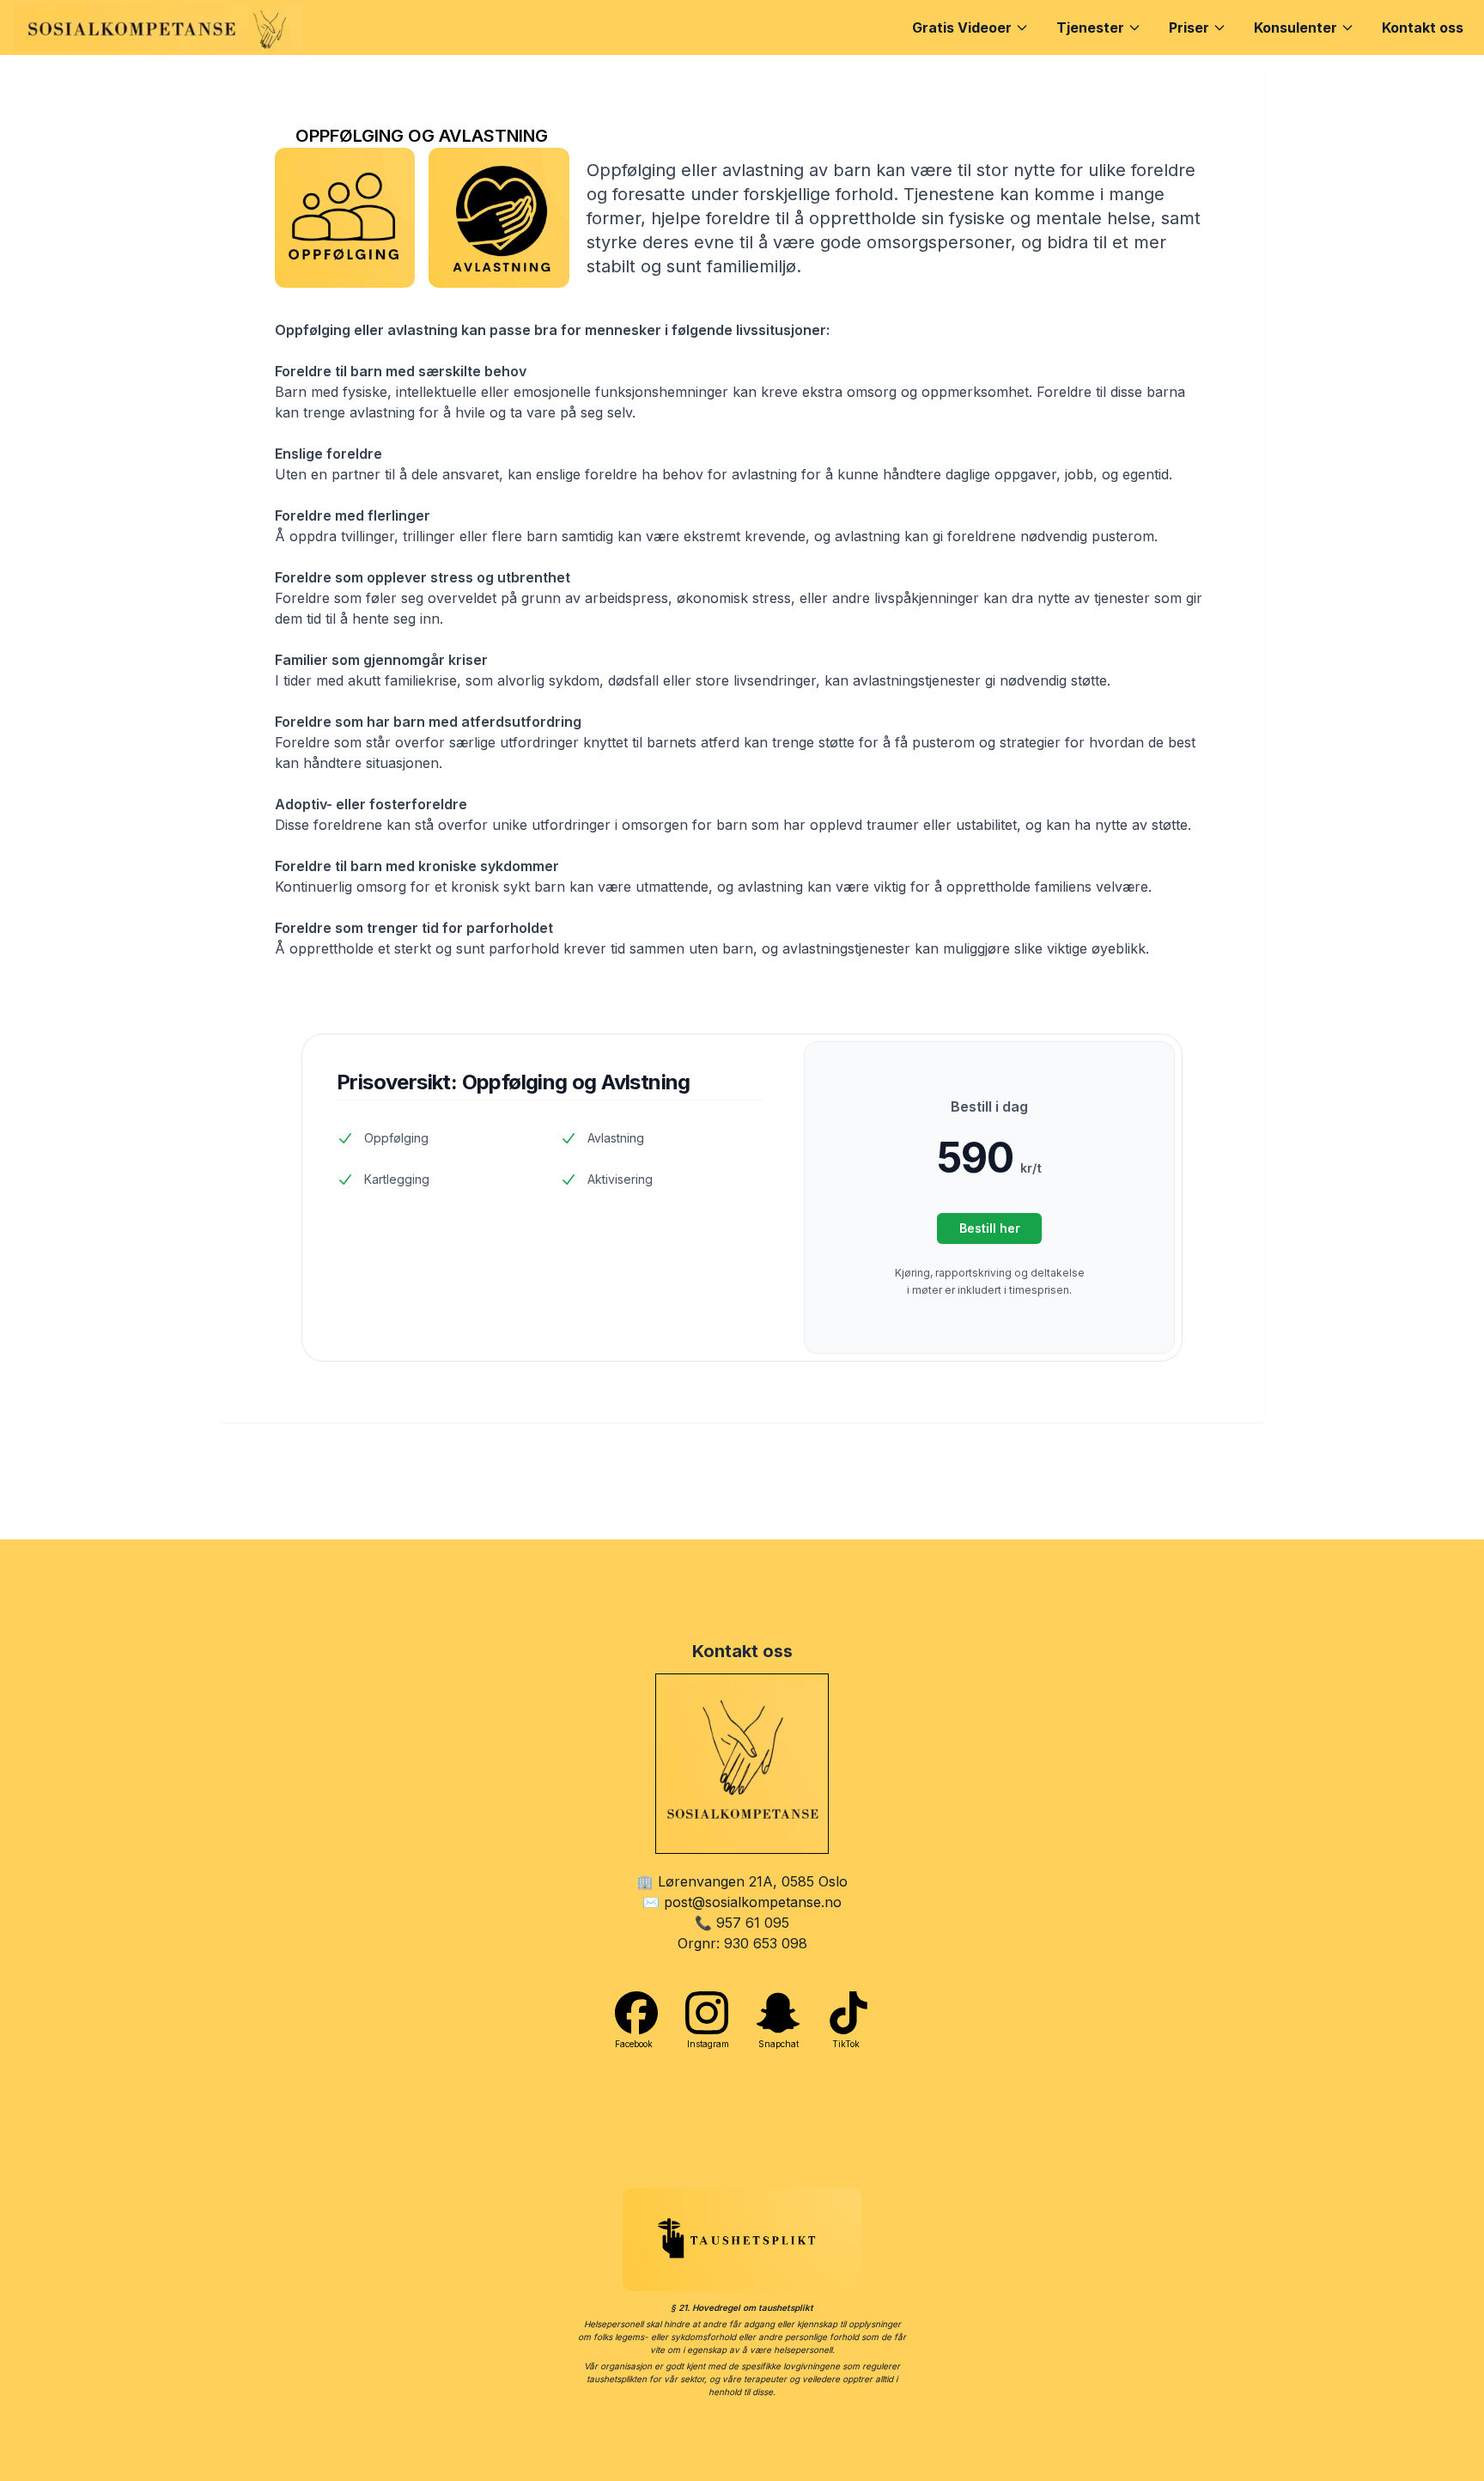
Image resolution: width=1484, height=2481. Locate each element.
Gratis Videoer (962, 27)
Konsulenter (1295, 27)
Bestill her (990, 1228)
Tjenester (1090, 27)
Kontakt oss (1423, 27)
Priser (1189, 27)
